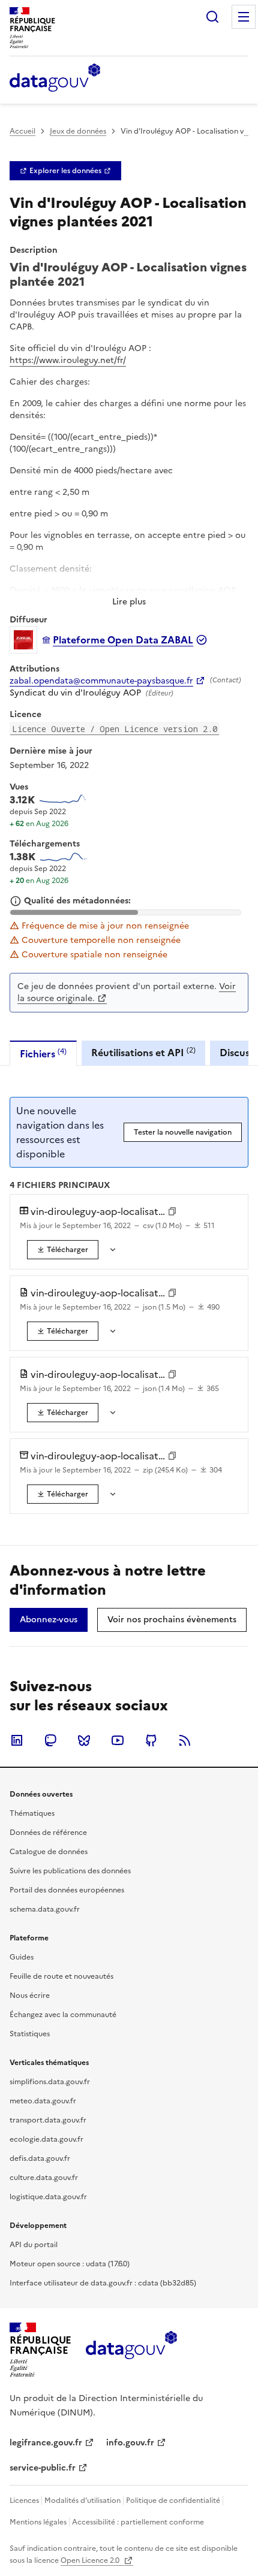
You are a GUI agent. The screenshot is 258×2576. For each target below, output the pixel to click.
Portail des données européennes (67, 1890)
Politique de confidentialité (173, 2501)
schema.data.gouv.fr (45, 1909)
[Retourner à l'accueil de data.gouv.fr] (55, 78)
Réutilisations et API (143, 1052)
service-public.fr (43, 2468)
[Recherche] (212, 17)
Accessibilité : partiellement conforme (138, 2522)
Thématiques (32, 1813)
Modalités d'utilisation (82, 2501)
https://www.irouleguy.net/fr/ (68, 360)
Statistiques (30, 2034)
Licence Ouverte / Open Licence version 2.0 (115, 729)
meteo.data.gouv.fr (43, 2101)
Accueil (22, 131)
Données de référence (48, 1833)
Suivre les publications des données (70, 1871)
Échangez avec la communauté (63, 2015)
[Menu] (244, 17)
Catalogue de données (49, 1852)
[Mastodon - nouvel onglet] (50, 1740)
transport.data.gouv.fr (48, 2120)
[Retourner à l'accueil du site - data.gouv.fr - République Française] (131, 2350)
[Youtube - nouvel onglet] (118, 1740)
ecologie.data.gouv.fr (46, 2139)
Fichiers (43, 1053)
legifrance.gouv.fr (46, 2443)
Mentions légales (38, 2522)
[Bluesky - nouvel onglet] (84, 1740)
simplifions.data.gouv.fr (50, 2082)
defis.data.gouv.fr (40, 2158)
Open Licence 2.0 (91, 2560)
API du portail (34, 2245)
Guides (22, 1957)
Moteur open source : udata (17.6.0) (70, 2264)
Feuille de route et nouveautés (61, 1976)
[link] (65, 171)
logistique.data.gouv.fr (48, 2197)
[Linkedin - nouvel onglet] (17, 1740)
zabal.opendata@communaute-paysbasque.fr (101, 681)
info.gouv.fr (130, 2443)
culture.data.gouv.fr (44, 2178)
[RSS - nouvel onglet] (185, 1740)
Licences (24, 2501)
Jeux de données (78, 131)
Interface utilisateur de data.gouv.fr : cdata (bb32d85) (103, 2283)
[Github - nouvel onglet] (151, 1740)
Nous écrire (30, 1996)
